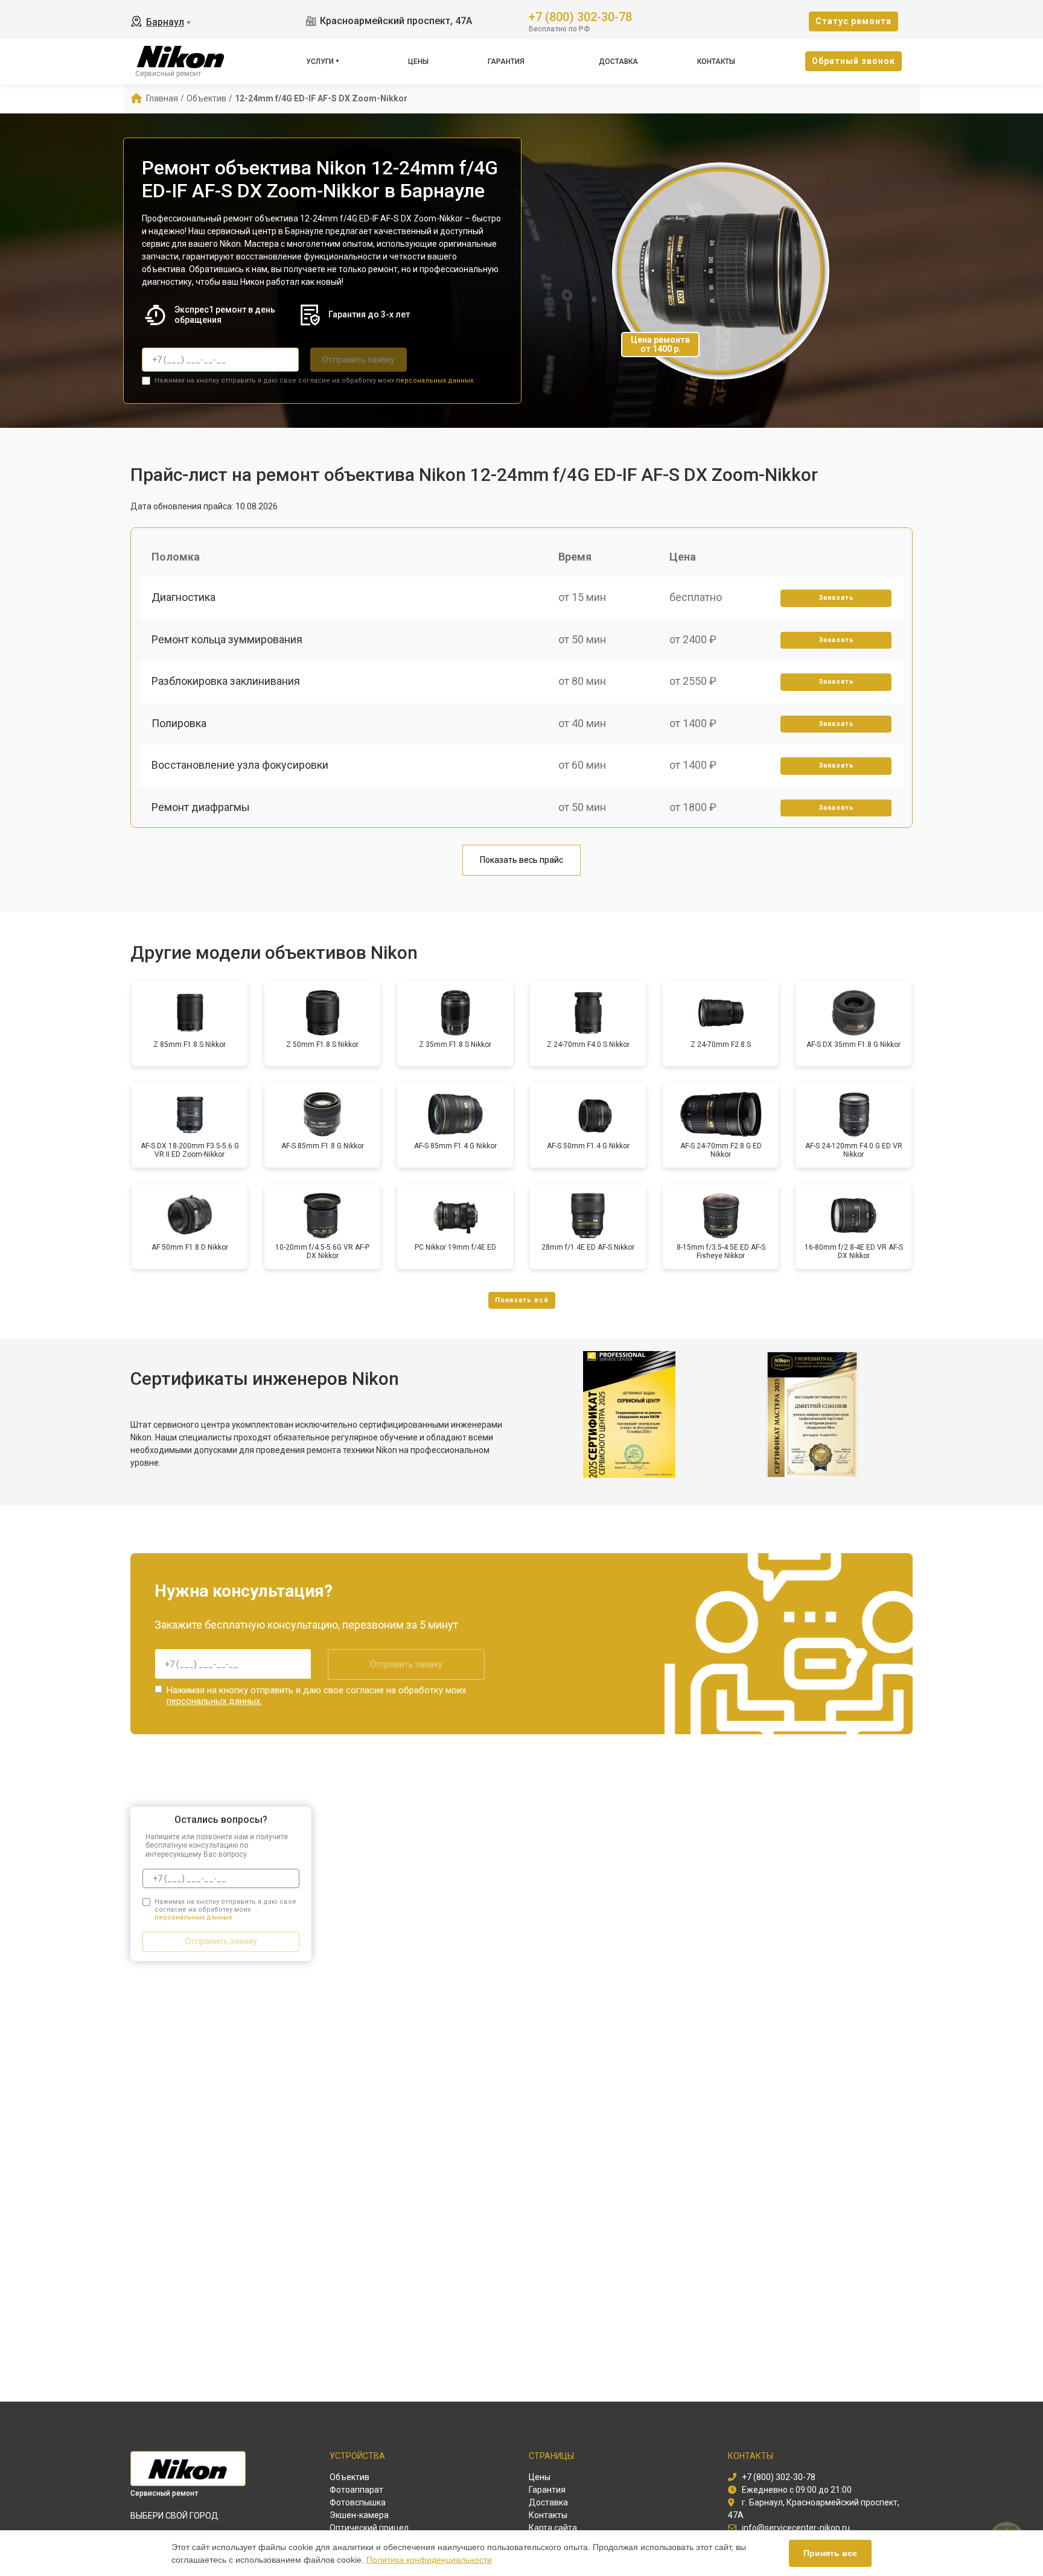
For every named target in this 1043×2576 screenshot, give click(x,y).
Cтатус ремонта (853, 21)
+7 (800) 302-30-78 (580, 16)
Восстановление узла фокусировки (240, 765)
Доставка (618, 62)
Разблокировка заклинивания (226, 681)
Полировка (179, 723)
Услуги (320, 62)
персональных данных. (435, 380)
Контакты (716, 62)
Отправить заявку (359, 360)
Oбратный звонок (853, 61)
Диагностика (183, 597)
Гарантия (506, 62)
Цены (418, 62)
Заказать (836, 598)
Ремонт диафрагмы (201, 807)
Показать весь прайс (521, 860)
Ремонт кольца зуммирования (227, 639)
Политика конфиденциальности (429, 2560)
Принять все (830, 2553)
